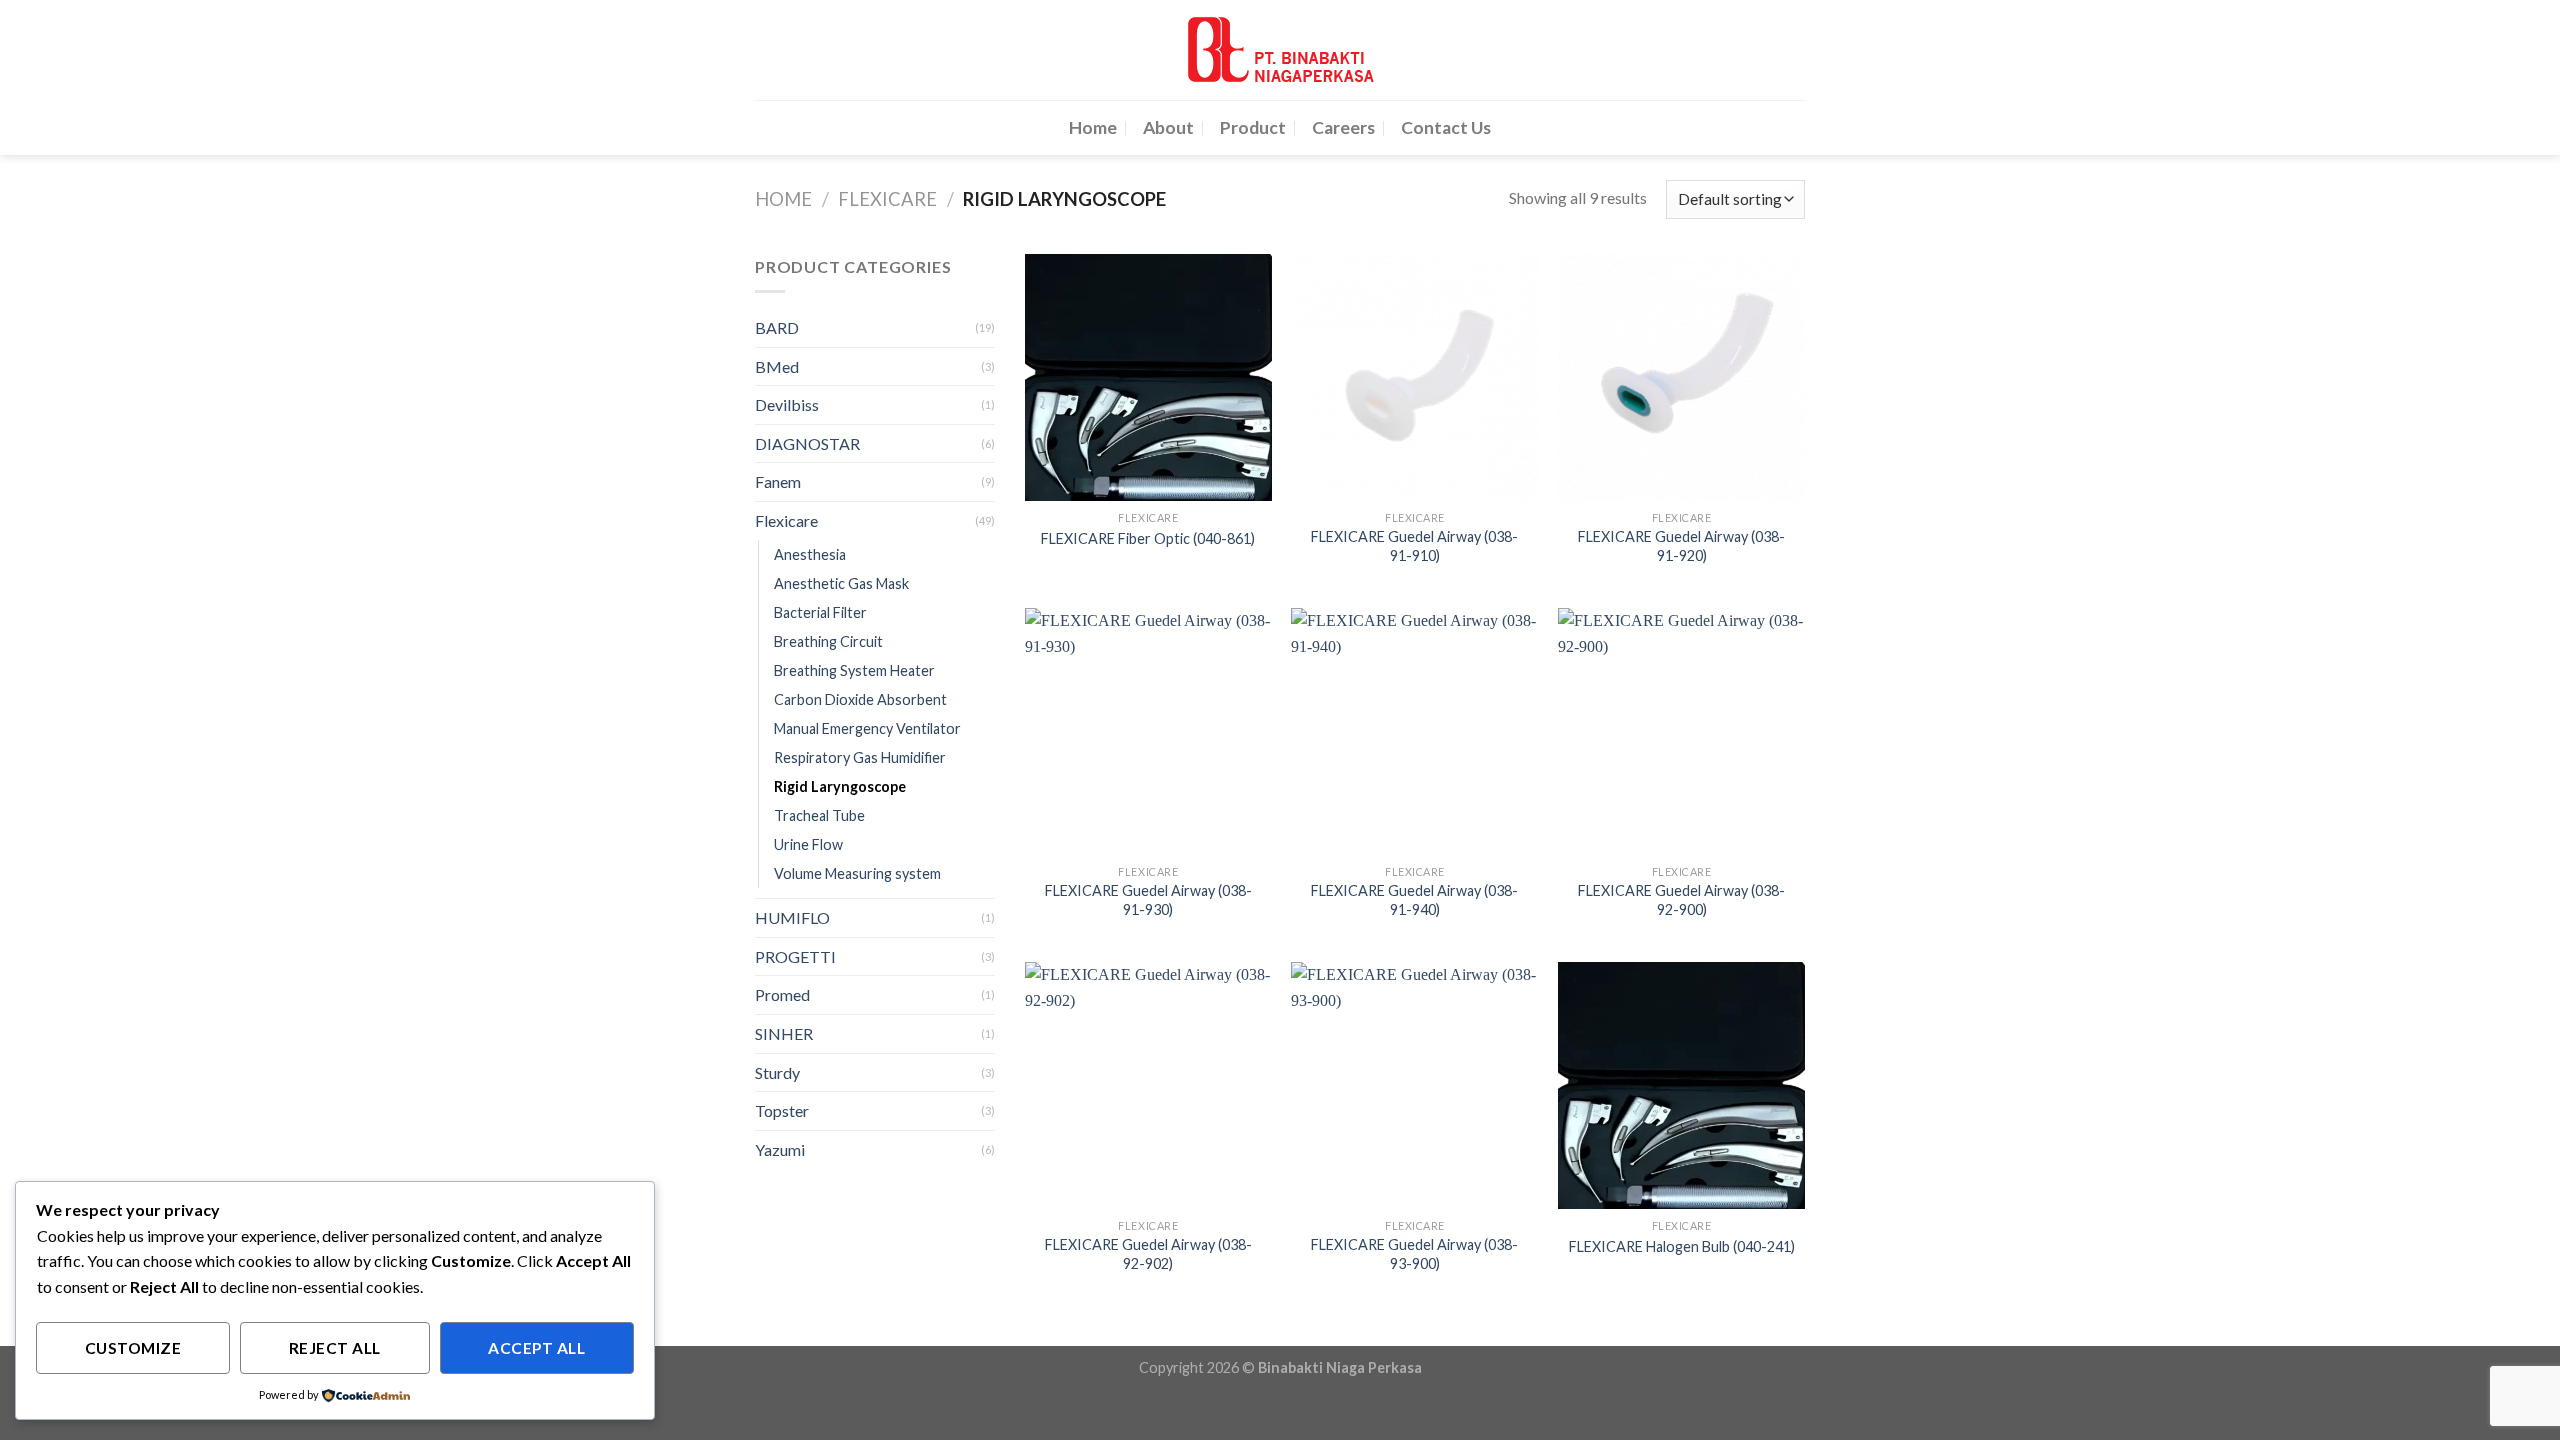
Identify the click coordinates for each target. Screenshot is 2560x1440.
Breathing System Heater (854, 670)
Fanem (778, 481)
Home (1093, 127)
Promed (782, 994)
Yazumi (780, 1149)
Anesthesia (810, 554)
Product (1253, 127)
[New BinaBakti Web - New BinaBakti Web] (1280, 50)
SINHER (784, 1033)
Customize (133, 1348)
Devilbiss (787, 404)
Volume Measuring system (857, 873)
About (1168, 127)
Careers (1343, 127)
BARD (777, 327)
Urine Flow (808, 844)
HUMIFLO (792, 917)
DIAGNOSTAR (807, 443)
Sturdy (777, 1072)
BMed (777, 366)
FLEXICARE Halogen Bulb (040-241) (1682, 1246)
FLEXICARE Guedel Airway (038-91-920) (1681, 546)
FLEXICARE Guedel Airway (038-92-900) (1681, 900)
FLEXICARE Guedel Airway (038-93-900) (1414, 1254)
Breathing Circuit (828, 641)
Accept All (536, 1348)
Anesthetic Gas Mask (841, 583)
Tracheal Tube (819, 815)
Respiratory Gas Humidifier (860, 757)
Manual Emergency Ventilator (867, 728)
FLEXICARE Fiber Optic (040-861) (1148, 538)
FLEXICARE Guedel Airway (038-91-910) (1414, 546)
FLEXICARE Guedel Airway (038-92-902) (1148, 1254)
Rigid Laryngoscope (840, 786)
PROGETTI (795, 956)
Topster (782, 1110)
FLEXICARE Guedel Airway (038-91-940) (1414, 900)
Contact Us (1446, 127)
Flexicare (887, 199)
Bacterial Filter (820, 612)
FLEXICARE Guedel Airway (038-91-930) (1148, 900)
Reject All (335, 1348)
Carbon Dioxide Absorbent (860, 699)
